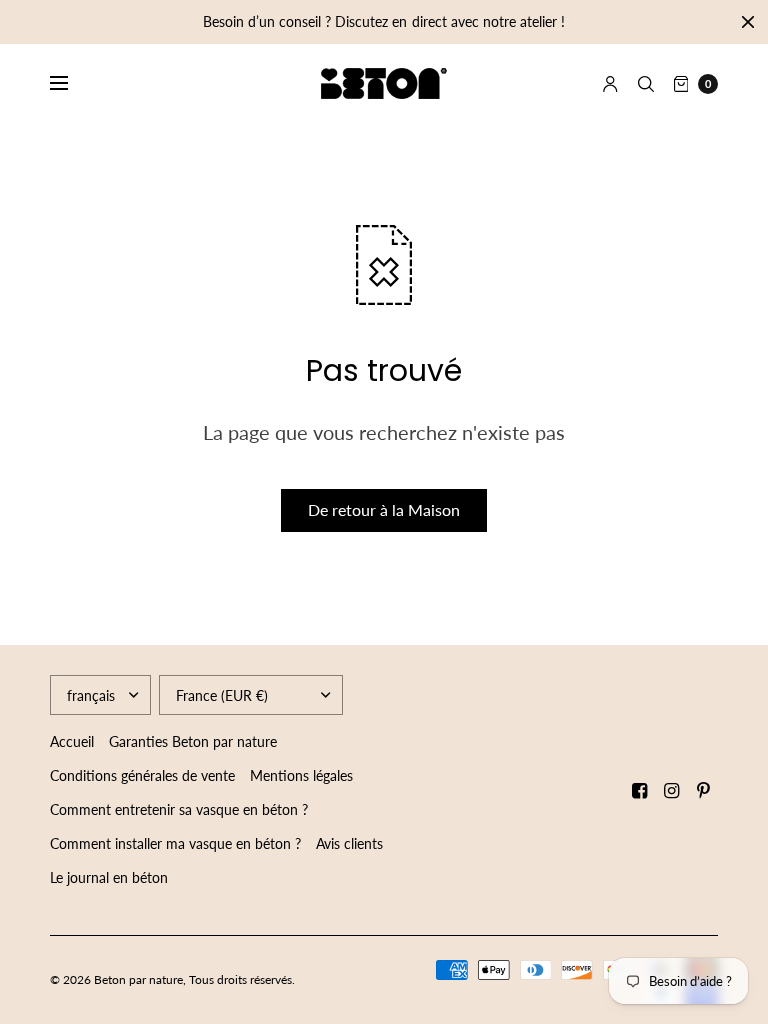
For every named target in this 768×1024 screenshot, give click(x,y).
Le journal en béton (109, 877)
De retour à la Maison (384, 509)
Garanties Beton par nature (193, 741)
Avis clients (349, 843)
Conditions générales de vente (142, 775)
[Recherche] (646, 84)
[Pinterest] (704, 790)
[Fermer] (748, 22)
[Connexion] (610, 84)
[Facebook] (640, 790)
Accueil (72, 741)
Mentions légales (301, 775)
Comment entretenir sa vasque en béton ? (179, 809)
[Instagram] (672, 790)
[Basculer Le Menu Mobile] (72, 84)
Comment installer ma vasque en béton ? (175, 843)
